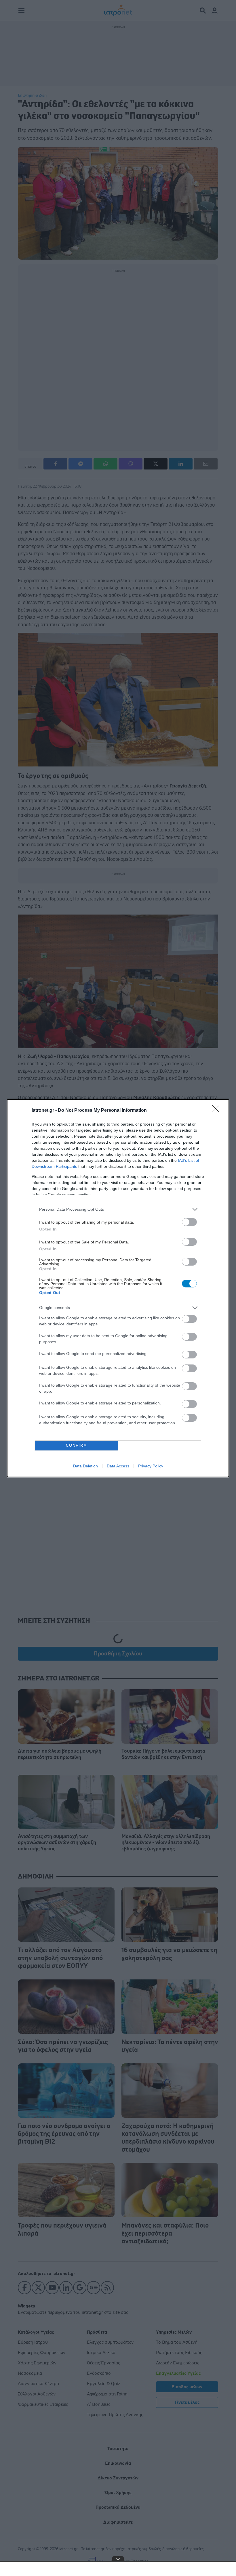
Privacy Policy (151, 1466)
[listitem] (118, 1209)
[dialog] (118, 1288)
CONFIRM (77, 1445)
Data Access (118, 1466)
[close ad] (118, 2559)
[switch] (189, 1222)
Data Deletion (85, 1466)
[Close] (218, 1111)
